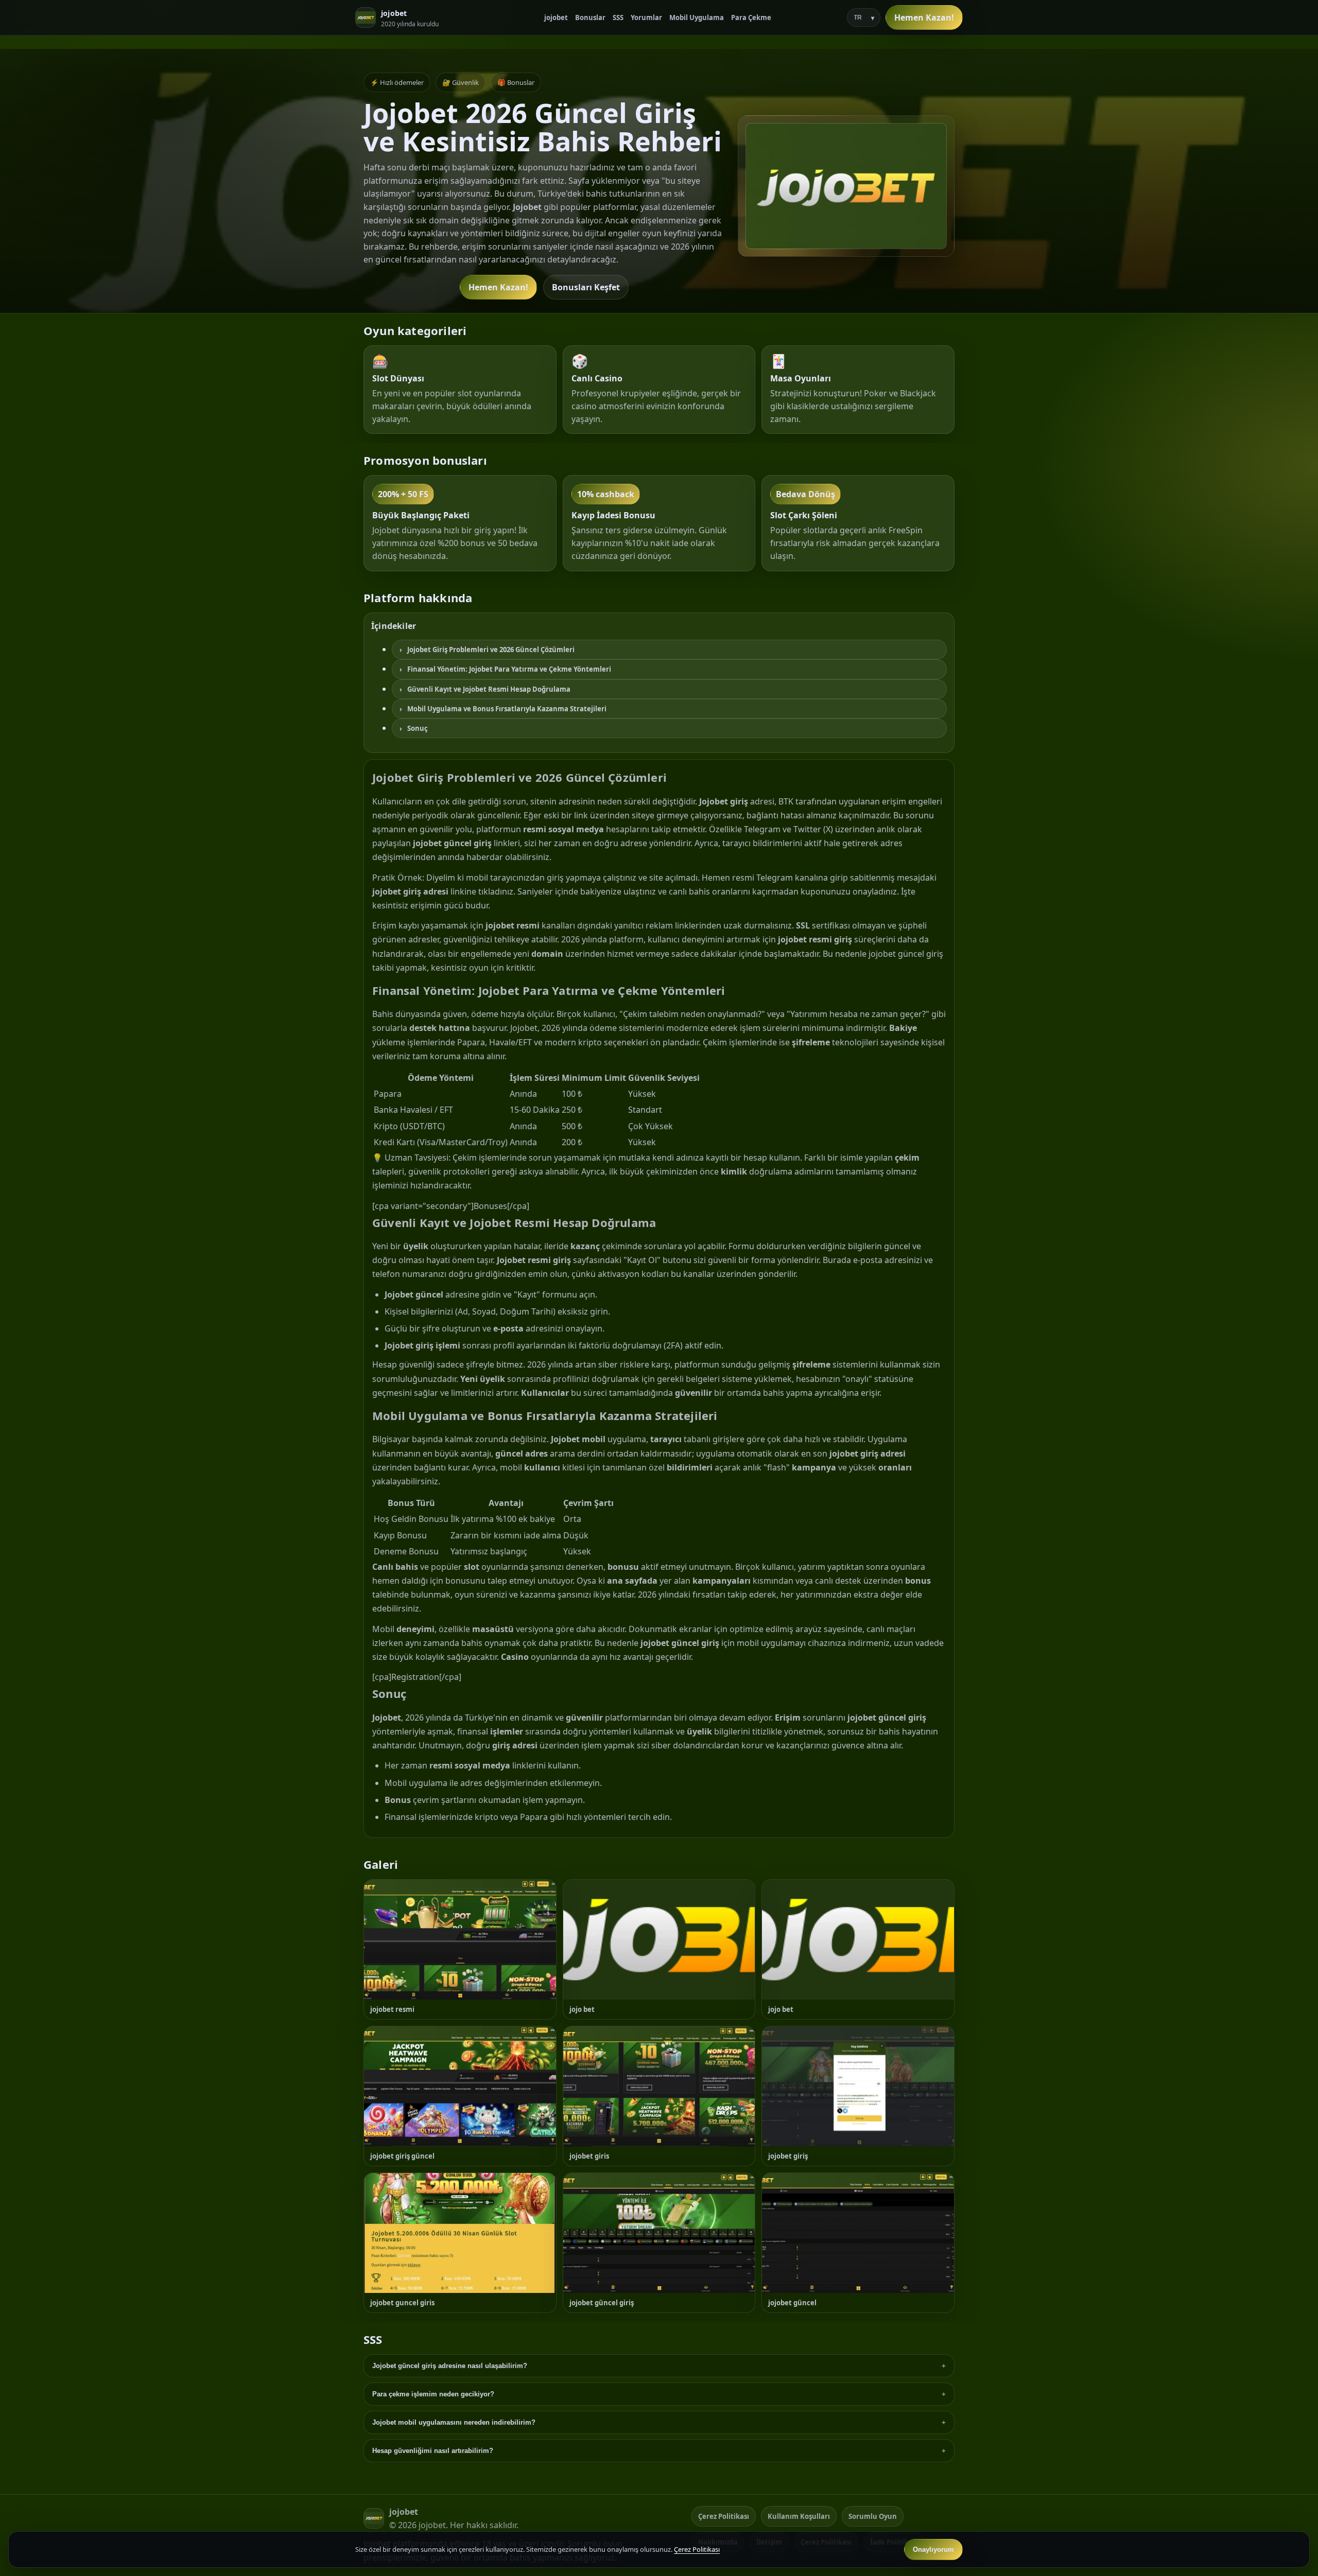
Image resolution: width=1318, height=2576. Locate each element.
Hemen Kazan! (924, 17)
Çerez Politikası (724, 2516)
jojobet (556, 17)
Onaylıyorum (933, 2549)
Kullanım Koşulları (799, 2516)
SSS (618, 17)
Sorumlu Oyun (873, 2516)
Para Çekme (751, 17)
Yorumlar (646, 17)
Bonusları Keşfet (586, 287)
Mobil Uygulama (697, 17)
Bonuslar (590, 17)
